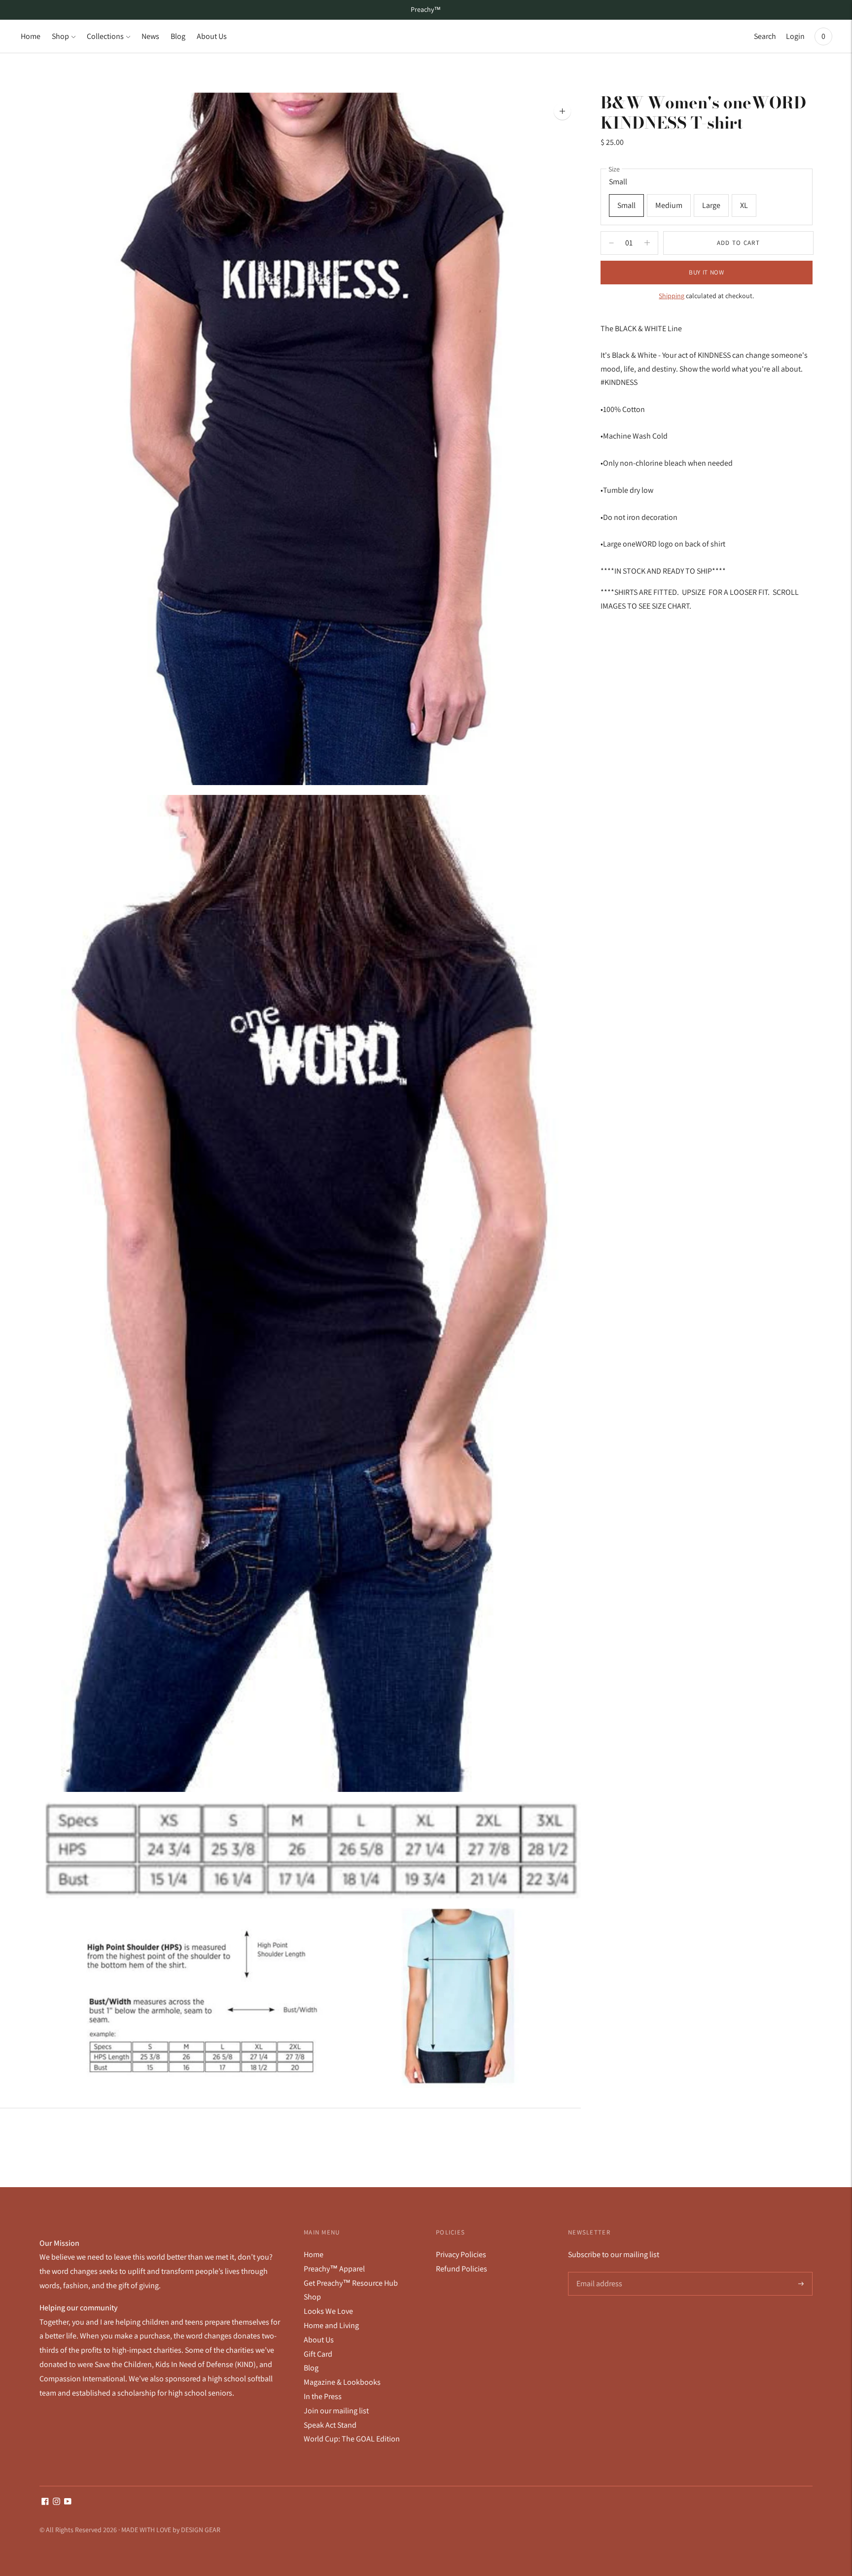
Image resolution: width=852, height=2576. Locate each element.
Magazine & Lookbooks (342, 2382)
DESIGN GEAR (201, 2530)
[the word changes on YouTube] (68, 2502)
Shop (60, 36)
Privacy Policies (461, 2254)
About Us (212, 36)
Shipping (672, 296)
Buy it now (707, 272)
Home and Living (331, 2325)
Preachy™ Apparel (334, 2269)
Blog (178, 36)
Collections (105, 36)
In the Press (323, 2396)
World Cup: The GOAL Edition (352, 2439)
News (150, 36)
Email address (598, 2272)
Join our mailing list (336, 2411)
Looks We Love (328, 2311)
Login (795, 36)
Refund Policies (461, 2269)
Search (765, 36)
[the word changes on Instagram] (56, 2502)
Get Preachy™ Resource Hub (351, 2283)
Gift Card (318, 2354)
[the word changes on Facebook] (45, 2502)
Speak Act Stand (330, 2425)
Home (31, 36)
